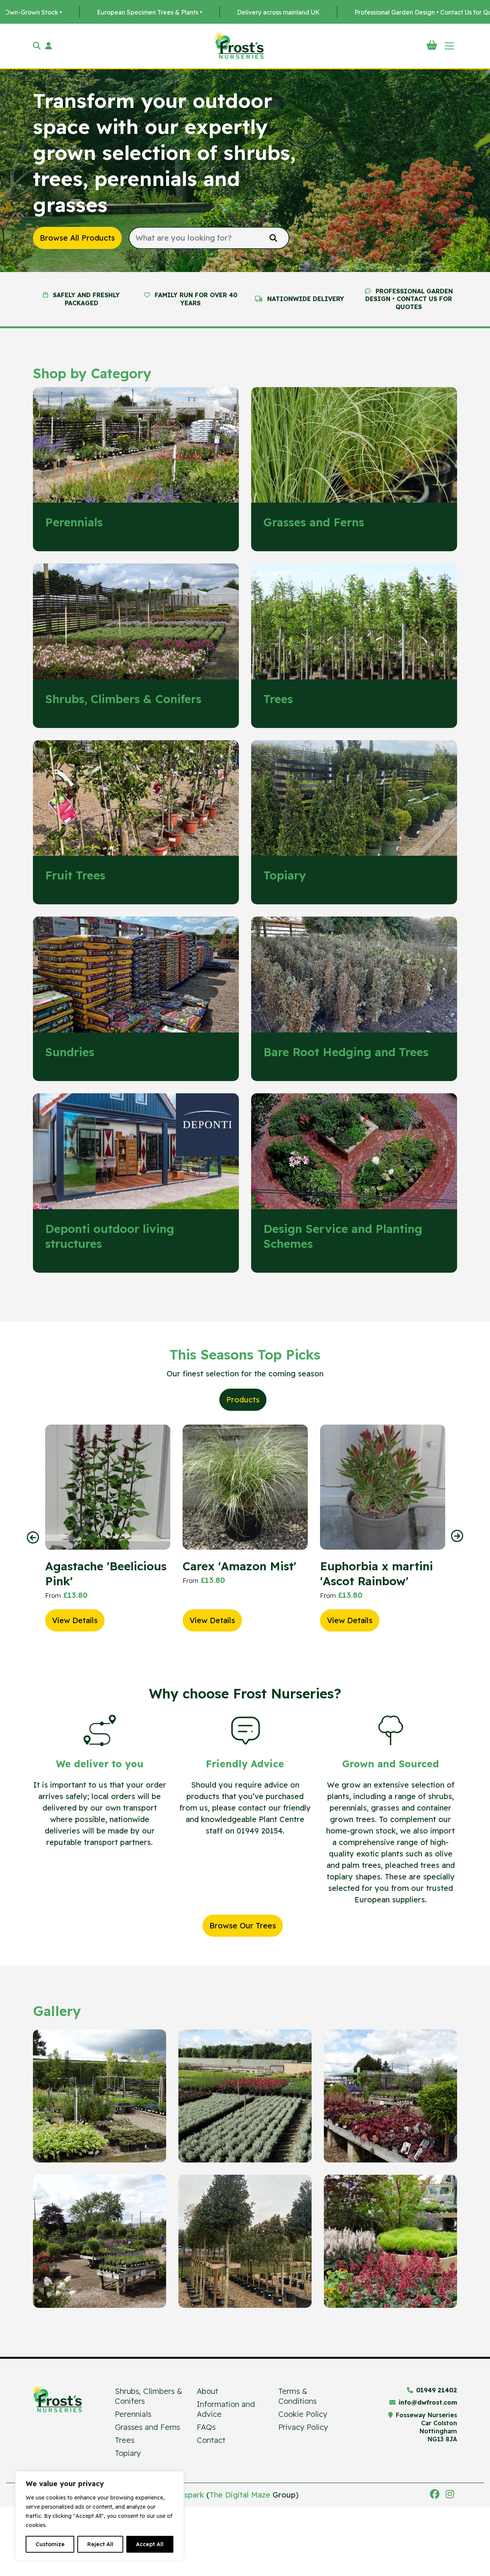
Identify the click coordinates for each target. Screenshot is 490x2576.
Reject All (100, 2544)
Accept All (150, 2544)
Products (243, 1400)
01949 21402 (437, 2390)
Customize (50, 2544)
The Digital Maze (240, 2495)
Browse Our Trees (243, 1925)
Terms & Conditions (297, 2396)
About (207, 2391)
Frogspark (185, 2495)
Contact (211, 2440)
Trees (125, 2440)
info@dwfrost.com (428, 2402)
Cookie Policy (303, 2414)
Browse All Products (77, 238)
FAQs (206, 2427)
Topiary (128, 2453)
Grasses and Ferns (147, 2427)
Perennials (133, 2414)
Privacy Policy (303, 2427)
